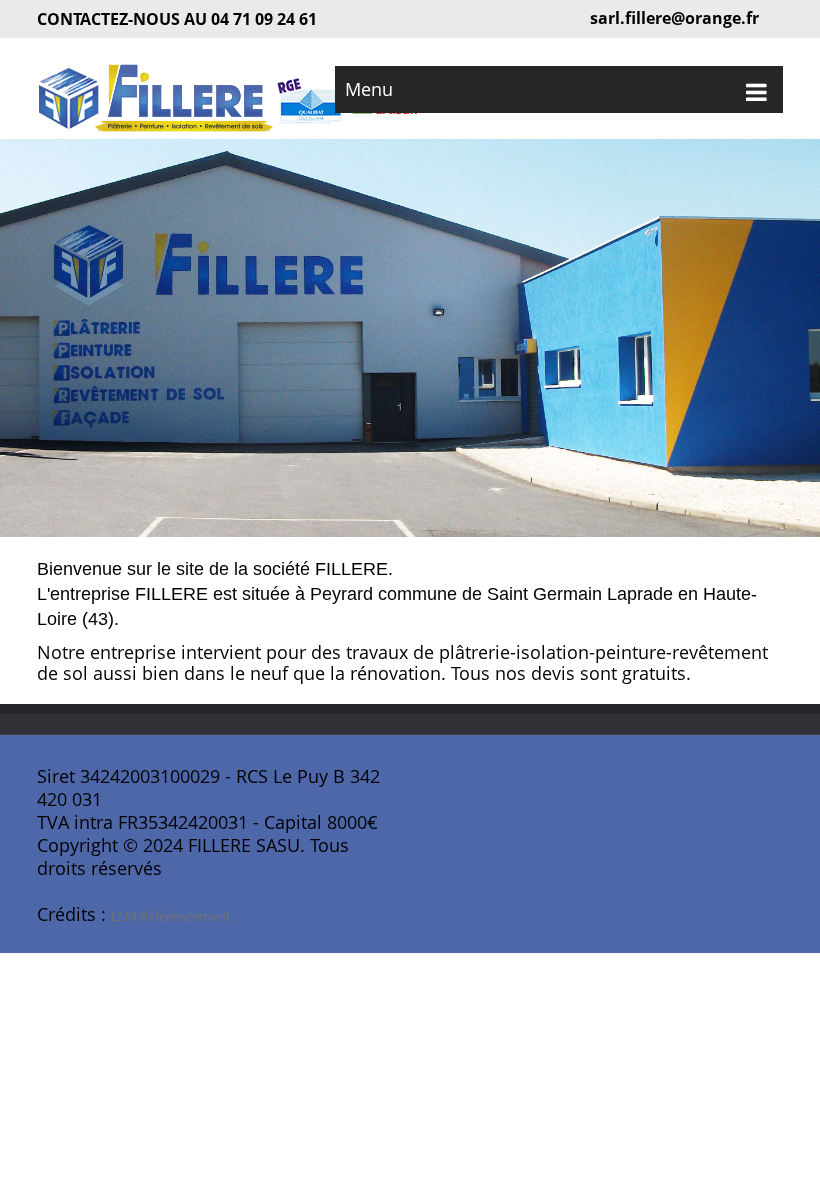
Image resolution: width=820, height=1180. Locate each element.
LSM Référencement (171, 916)
